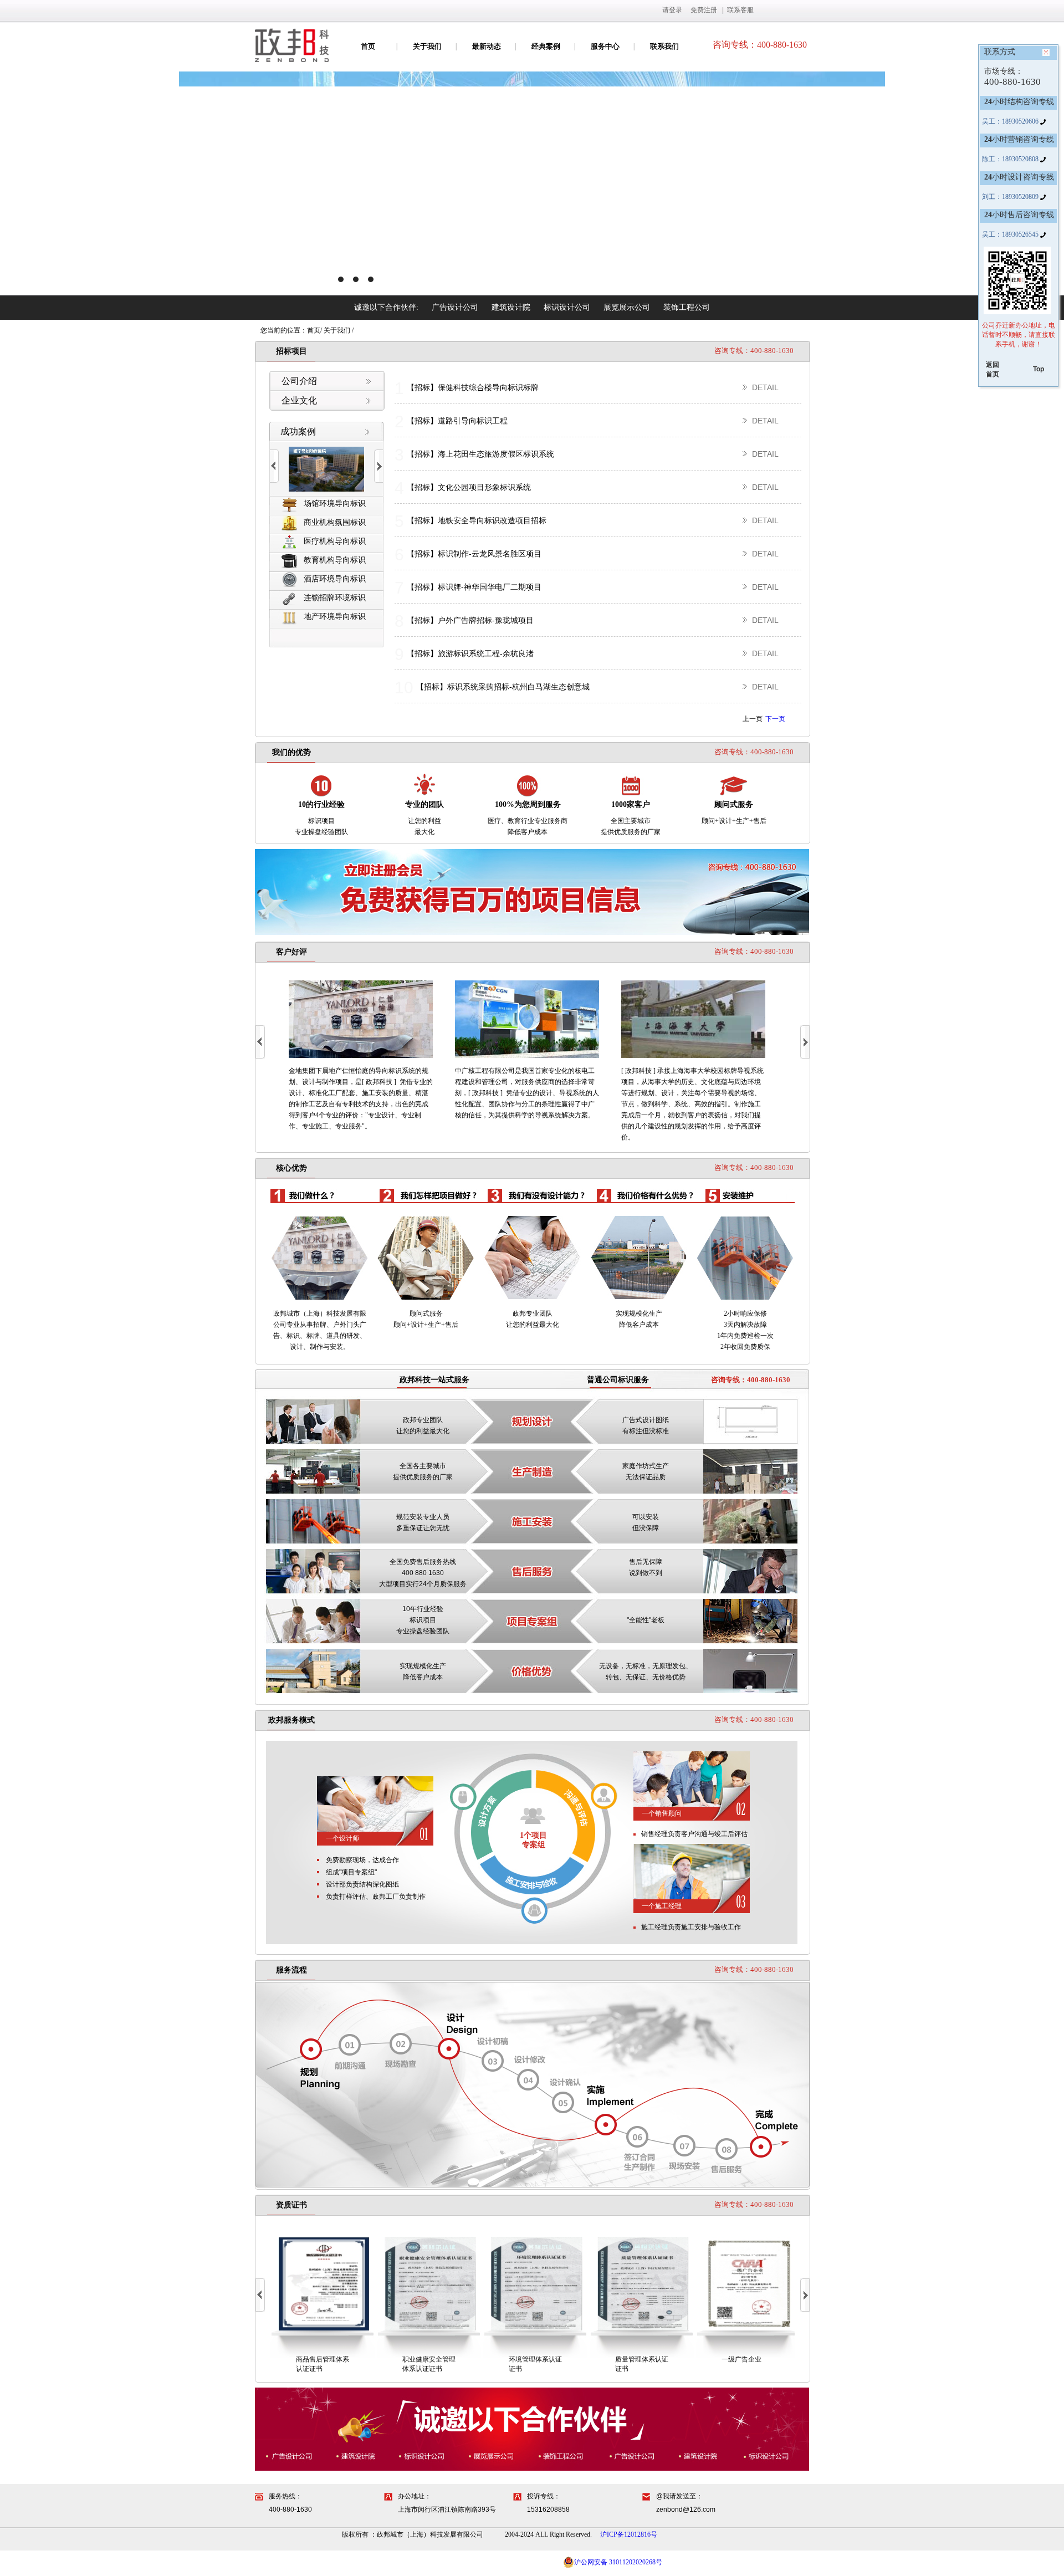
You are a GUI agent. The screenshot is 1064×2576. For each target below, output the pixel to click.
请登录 (672, 10)
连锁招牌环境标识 (335, 598)
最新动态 (487, 46)
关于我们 (427, 46)
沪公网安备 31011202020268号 (618, 2562)
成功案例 (298, 431)
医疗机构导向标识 (335, 541)
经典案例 (546, 46)
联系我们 (664, 46)
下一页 (775, 719)
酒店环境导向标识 (335, 579)
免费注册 (704, 10)
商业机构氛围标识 (335, 522)
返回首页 (993, 369)
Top (1039, 369)
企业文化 (299, 400)
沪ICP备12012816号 (629, 2534)
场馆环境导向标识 (335, 504)
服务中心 (605, 46)
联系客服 (740, 10)
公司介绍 (299, 381)
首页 (368, 46)
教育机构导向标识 (335, 560)
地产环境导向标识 (335, 617)
